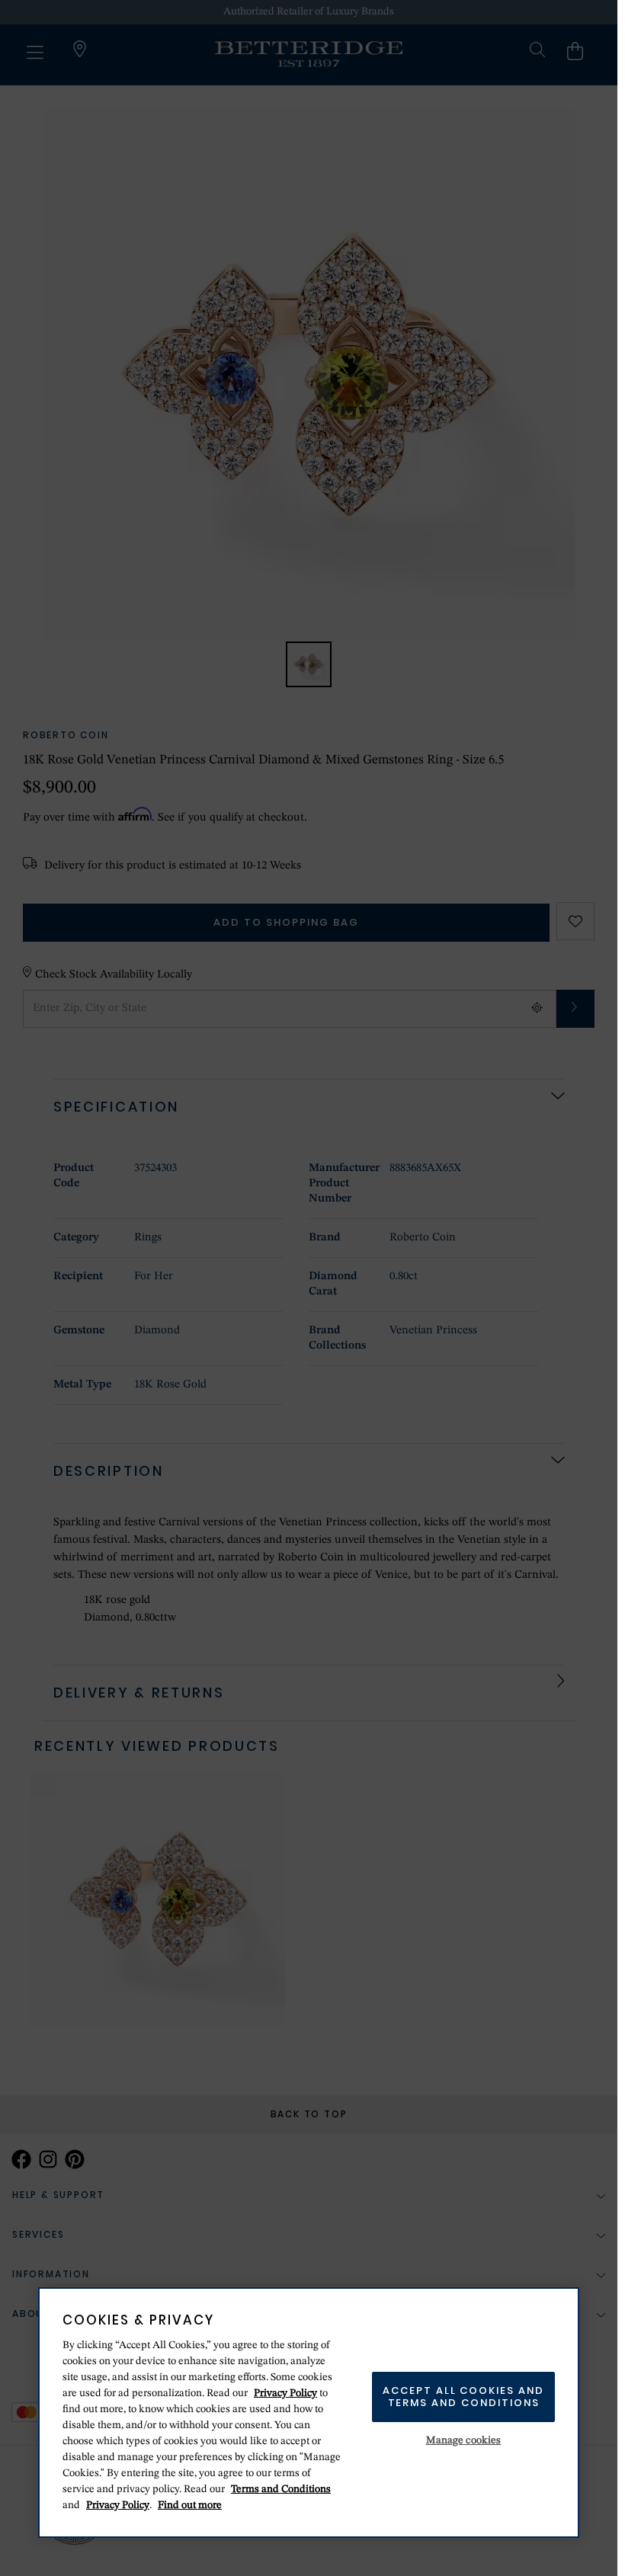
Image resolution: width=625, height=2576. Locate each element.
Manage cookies (464, 2440)
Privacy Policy (285, 2393)
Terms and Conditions (281, 2489)
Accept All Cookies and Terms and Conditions (463, 2397)
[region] (309, 2413)
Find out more (190, 2505)
